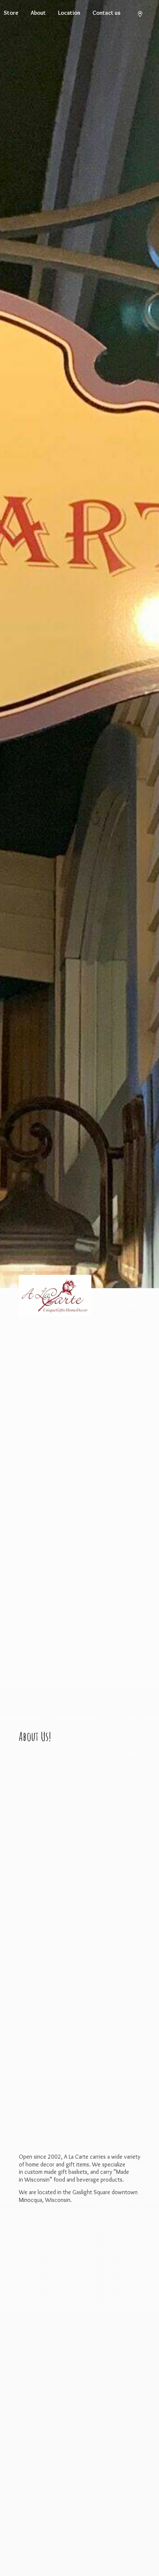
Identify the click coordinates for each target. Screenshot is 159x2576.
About (38, 13)
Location (69, 13)
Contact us (106, 13)
